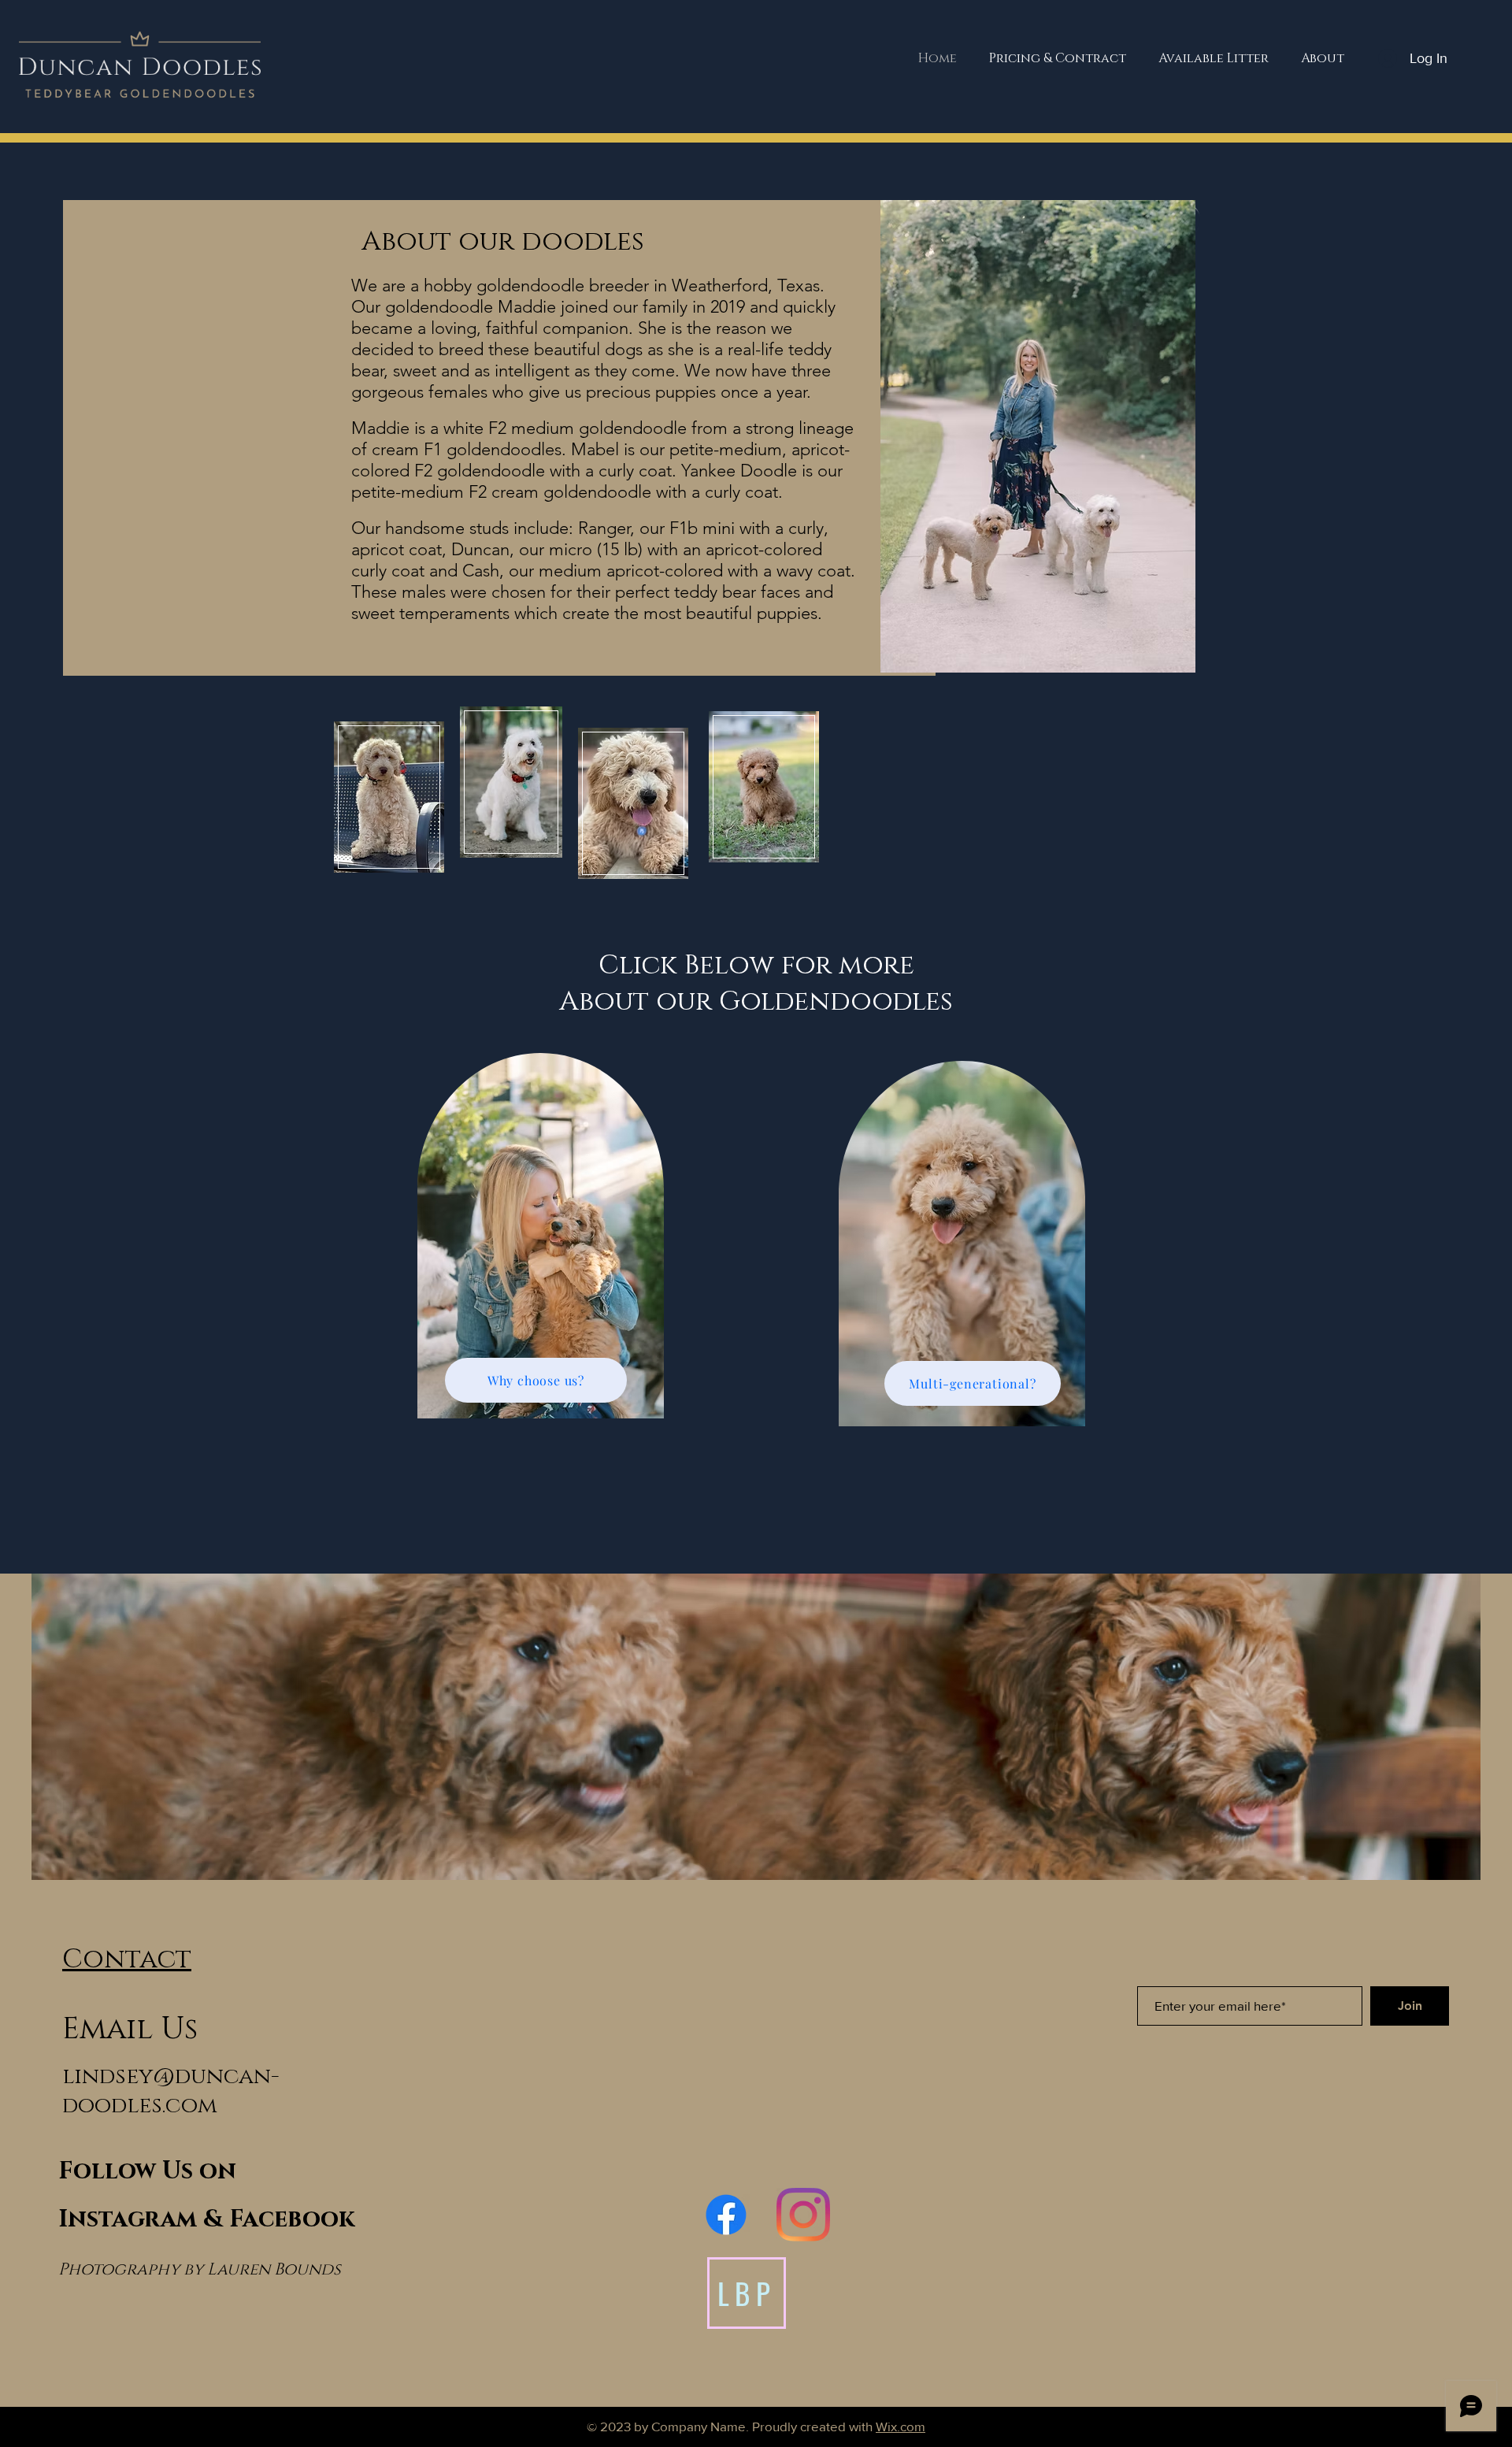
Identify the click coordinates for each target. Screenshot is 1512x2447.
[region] (542, 1260)
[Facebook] (726, 2215)
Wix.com (901, 2426)
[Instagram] (803, 2215)
